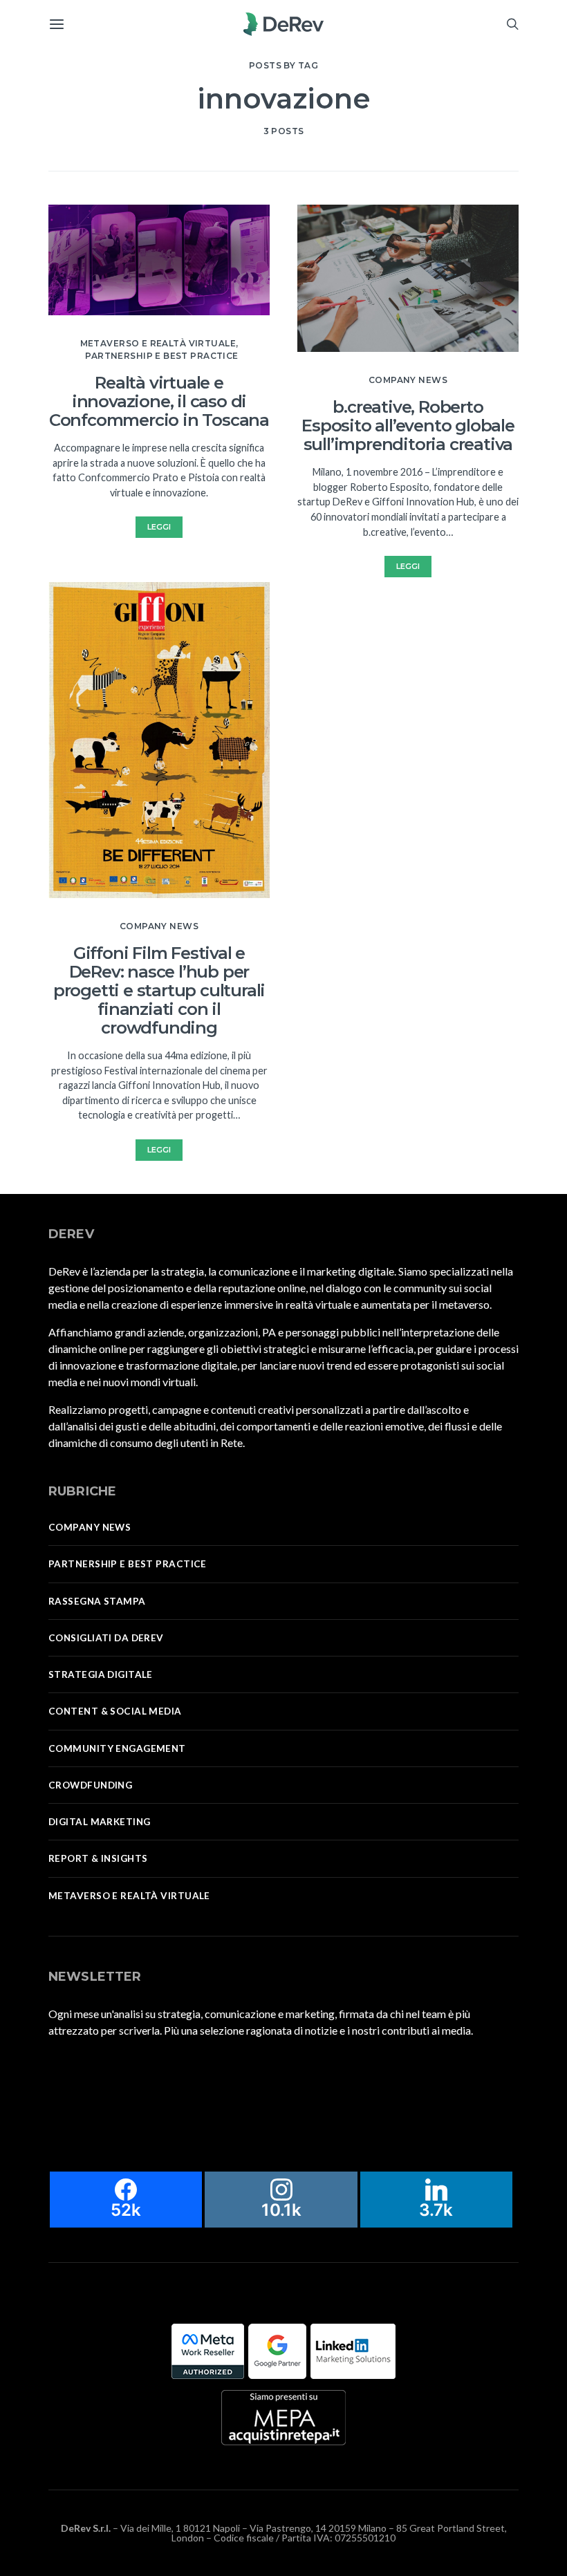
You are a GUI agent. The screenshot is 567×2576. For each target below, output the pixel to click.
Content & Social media (115, 1711)
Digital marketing (99, 1822)
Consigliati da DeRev (106, 1638)
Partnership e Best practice (161, 356)
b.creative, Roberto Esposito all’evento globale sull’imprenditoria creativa (408, 426)
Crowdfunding (90, 1785)
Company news (159, 926)
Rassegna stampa (97, 1601)
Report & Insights (98, 1858)
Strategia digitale (101, 1674)
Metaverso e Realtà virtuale (158, 343)
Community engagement (117, 1748)
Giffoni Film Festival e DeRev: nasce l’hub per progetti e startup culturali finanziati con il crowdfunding (159, 990)
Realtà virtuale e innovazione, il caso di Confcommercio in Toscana (159, 401)
